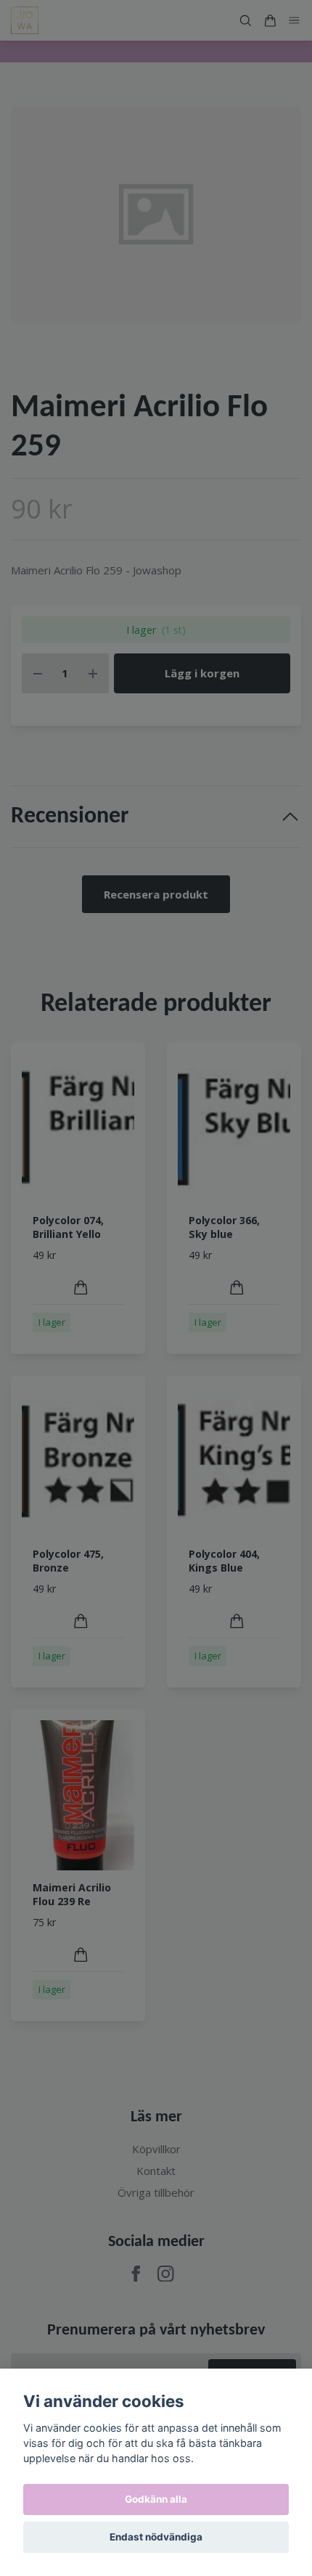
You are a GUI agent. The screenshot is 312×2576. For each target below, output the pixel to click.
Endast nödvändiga (156, 2537)
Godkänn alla (156, 2499)
